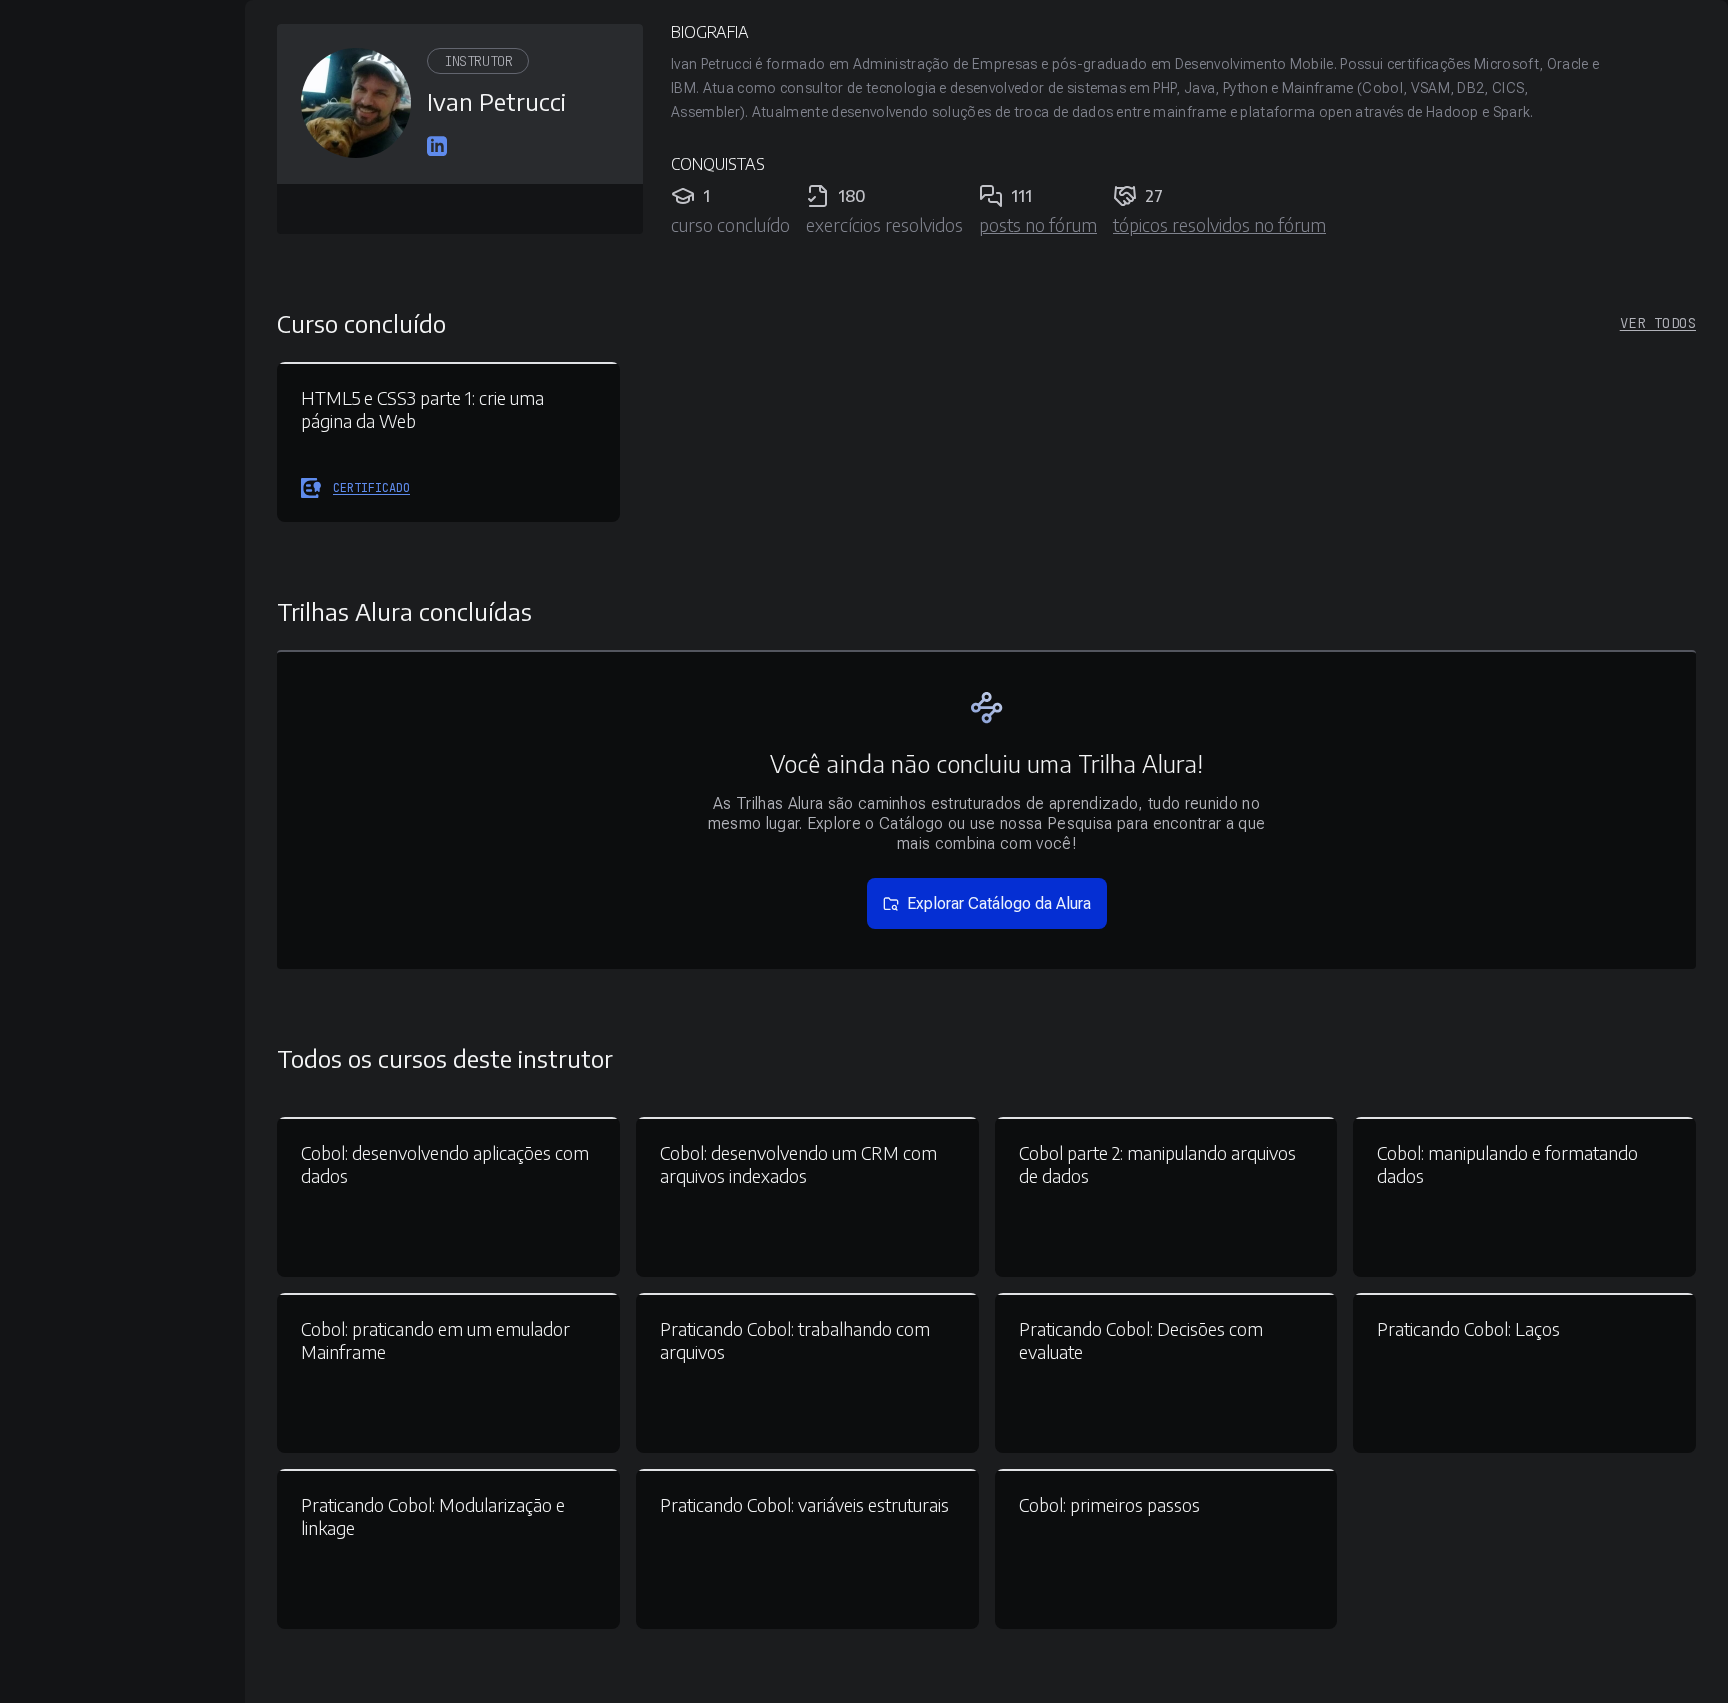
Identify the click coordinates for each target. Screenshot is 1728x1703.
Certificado (371, 488)
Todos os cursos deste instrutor (445, 1058)
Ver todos (1658, 323)
